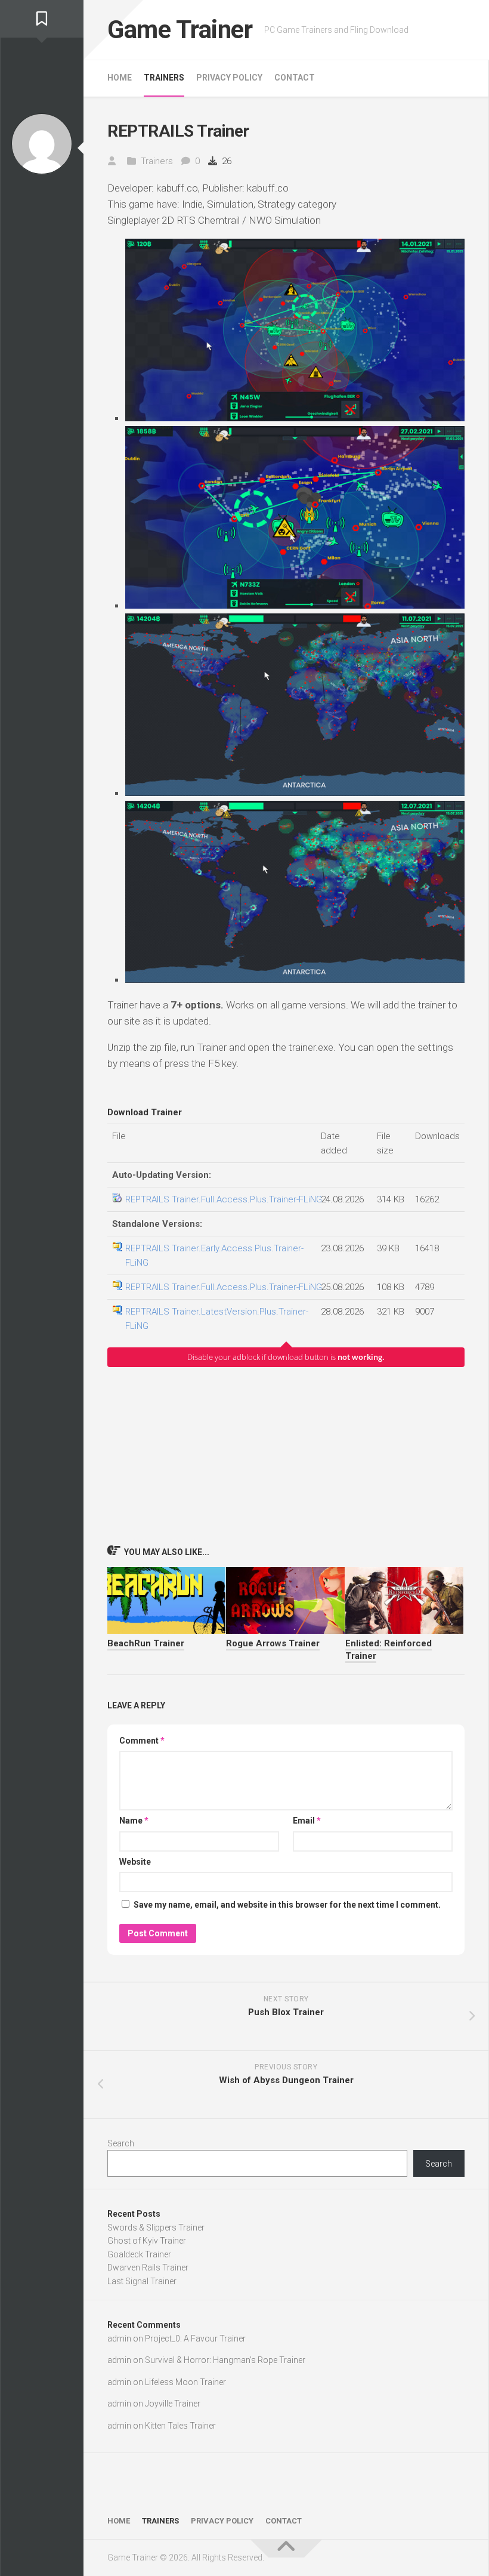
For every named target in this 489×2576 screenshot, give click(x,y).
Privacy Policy (229, 78)
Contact (295, 78)
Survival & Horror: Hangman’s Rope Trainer (225, 2360)
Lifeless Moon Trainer (185, 2382)
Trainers (164, 78)
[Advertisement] (286, 1455)
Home (120, 78)
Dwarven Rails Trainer (148, 2268)
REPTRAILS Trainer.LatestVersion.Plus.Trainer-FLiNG (217, 1319)
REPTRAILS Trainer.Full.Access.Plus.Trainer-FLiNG (224, 1199)
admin (119, 2339)
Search (121, 2143)
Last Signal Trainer (142, 2281)
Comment (142, 1741)
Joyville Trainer (173, 2404)
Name (134, 1821)
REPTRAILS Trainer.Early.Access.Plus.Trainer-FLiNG (214, 1255)
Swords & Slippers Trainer (156, 2228)
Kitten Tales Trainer (180, 2426)
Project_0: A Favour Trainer (195, 2339)
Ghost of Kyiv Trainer (147, 2241)
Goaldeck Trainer (139, 2254)
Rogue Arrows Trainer (273, 1643)
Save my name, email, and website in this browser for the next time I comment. (287, 1905)
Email (307, 1821)
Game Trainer (180, 30)
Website (135, 1862)
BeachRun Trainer (146, 1643)
